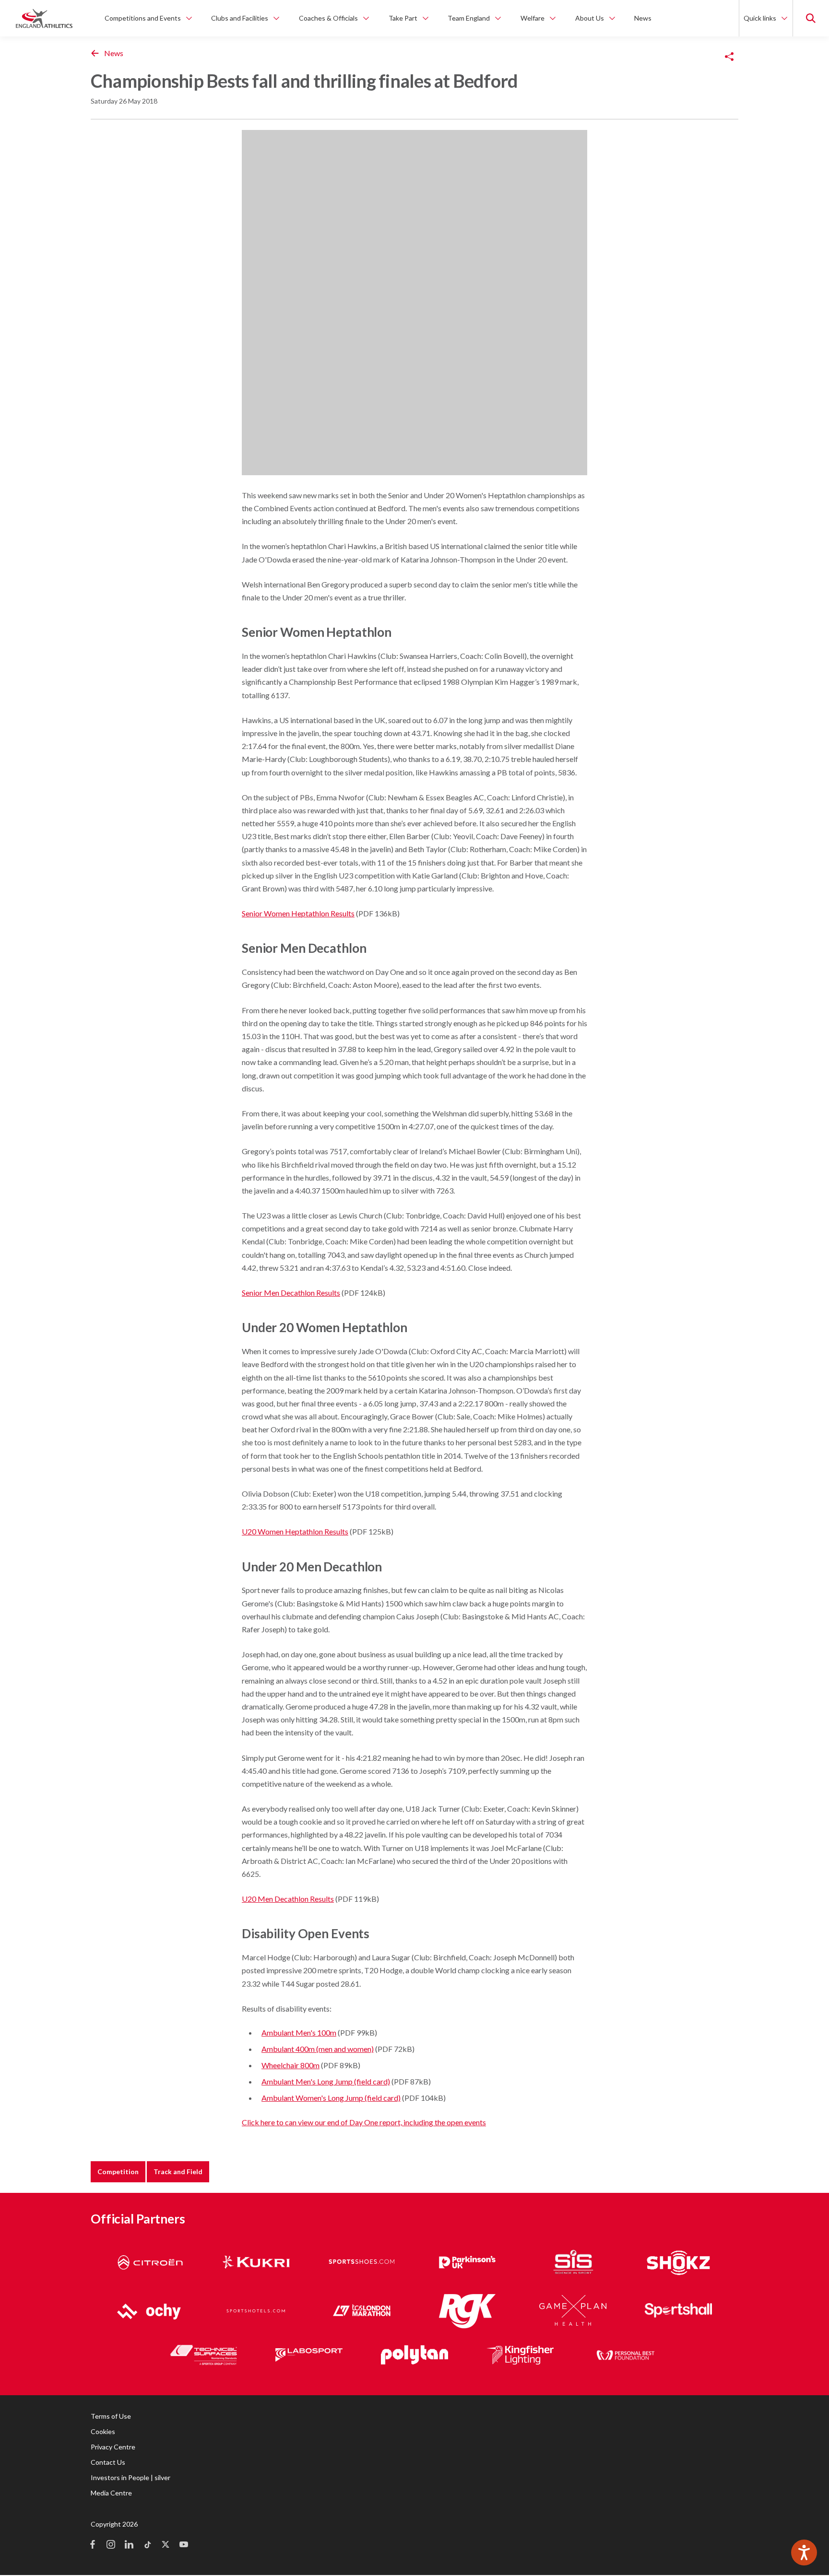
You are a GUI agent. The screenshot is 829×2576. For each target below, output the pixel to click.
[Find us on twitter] (166, 2545)
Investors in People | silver (130, 2477)
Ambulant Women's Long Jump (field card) (331, 2098)
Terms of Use (111, 2416)
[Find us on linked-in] (129, 2545)
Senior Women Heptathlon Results (298, 913)
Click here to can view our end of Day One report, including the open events (364, 2122)
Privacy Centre (113, 2447)
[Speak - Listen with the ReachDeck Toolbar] (804, 2553)
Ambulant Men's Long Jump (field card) (326, 2081)
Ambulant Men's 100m (299, 2032)
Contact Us (108, 2462)
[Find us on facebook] (93, 2545)
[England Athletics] (44, 18)
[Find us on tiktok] (147, 2545)
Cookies (103, 2431)
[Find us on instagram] (111, 2545)
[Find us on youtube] (184, 2545)
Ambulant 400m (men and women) (318, 2049)
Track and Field (178, 2172)
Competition (118, 2172)
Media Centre (111, 2493)
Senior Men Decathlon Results (291, 1293)
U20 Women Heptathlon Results (295, 1531)
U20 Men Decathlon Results (288, 1899)
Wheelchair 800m (290, 2065)
